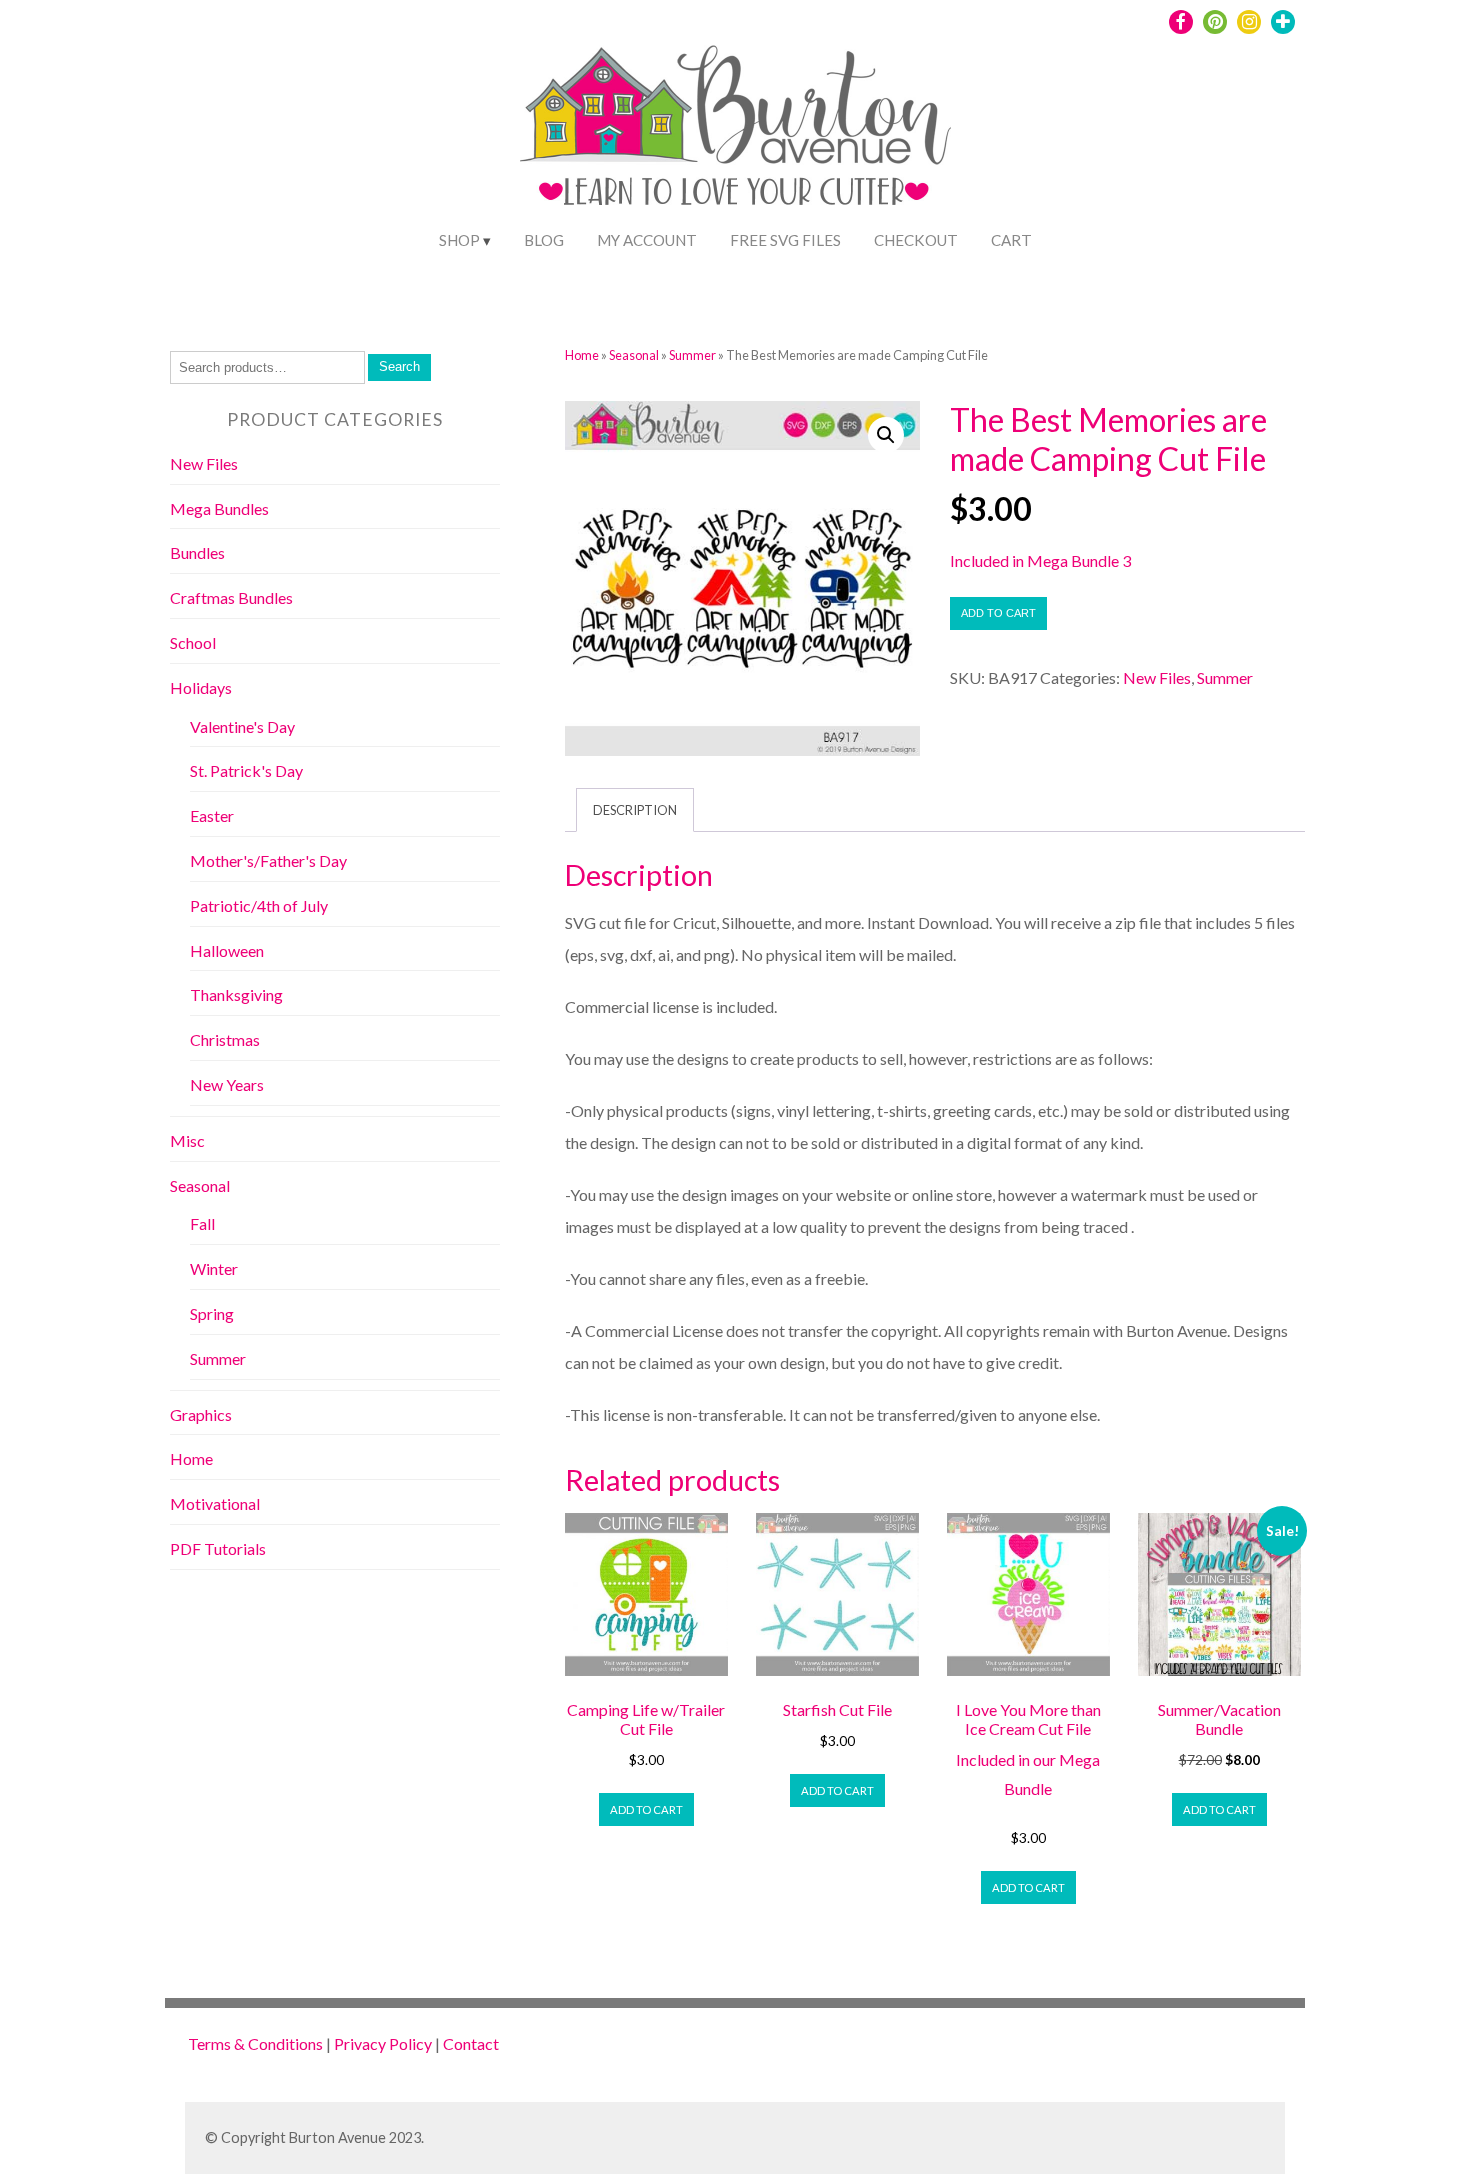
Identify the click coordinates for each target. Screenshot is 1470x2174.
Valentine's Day (242, 726)
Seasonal (634, 355)
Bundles (197, 552)
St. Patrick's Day (246, 770)
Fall (202, 1223)
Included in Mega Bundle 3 (1040, 560)
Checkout (916, 240)
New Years (227, 1084)
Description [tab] (635, 810)
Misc (187, 1140)
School (193, 642)
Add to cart (998, 613)
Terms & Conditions (255, 2043)
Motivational (215, 1503)
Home (582, 355)
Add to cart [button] (646, 1809)
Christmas (225, 1039)
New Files (1157, 677)
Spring (212, 1313)
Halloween (227, 950)
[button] (886, 435)
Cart (1011, 240)
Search (399, 366)
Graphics (201, 1414)
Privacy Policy (383, 2043)
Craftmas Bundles (231, 597)
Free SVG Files (785, 240)
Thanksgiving (236, 994)
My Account (647, 240)
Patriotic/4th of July (259, 905)
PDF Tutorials (218, 1548)
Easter (212, 815)
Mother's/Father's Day (268, 860)
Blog (544, 240)
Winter (214, 1268)
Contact (471, 2043)
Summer (692, 355)
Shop (459, 240)
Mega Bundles (219, 508)
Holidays (201, 687)
